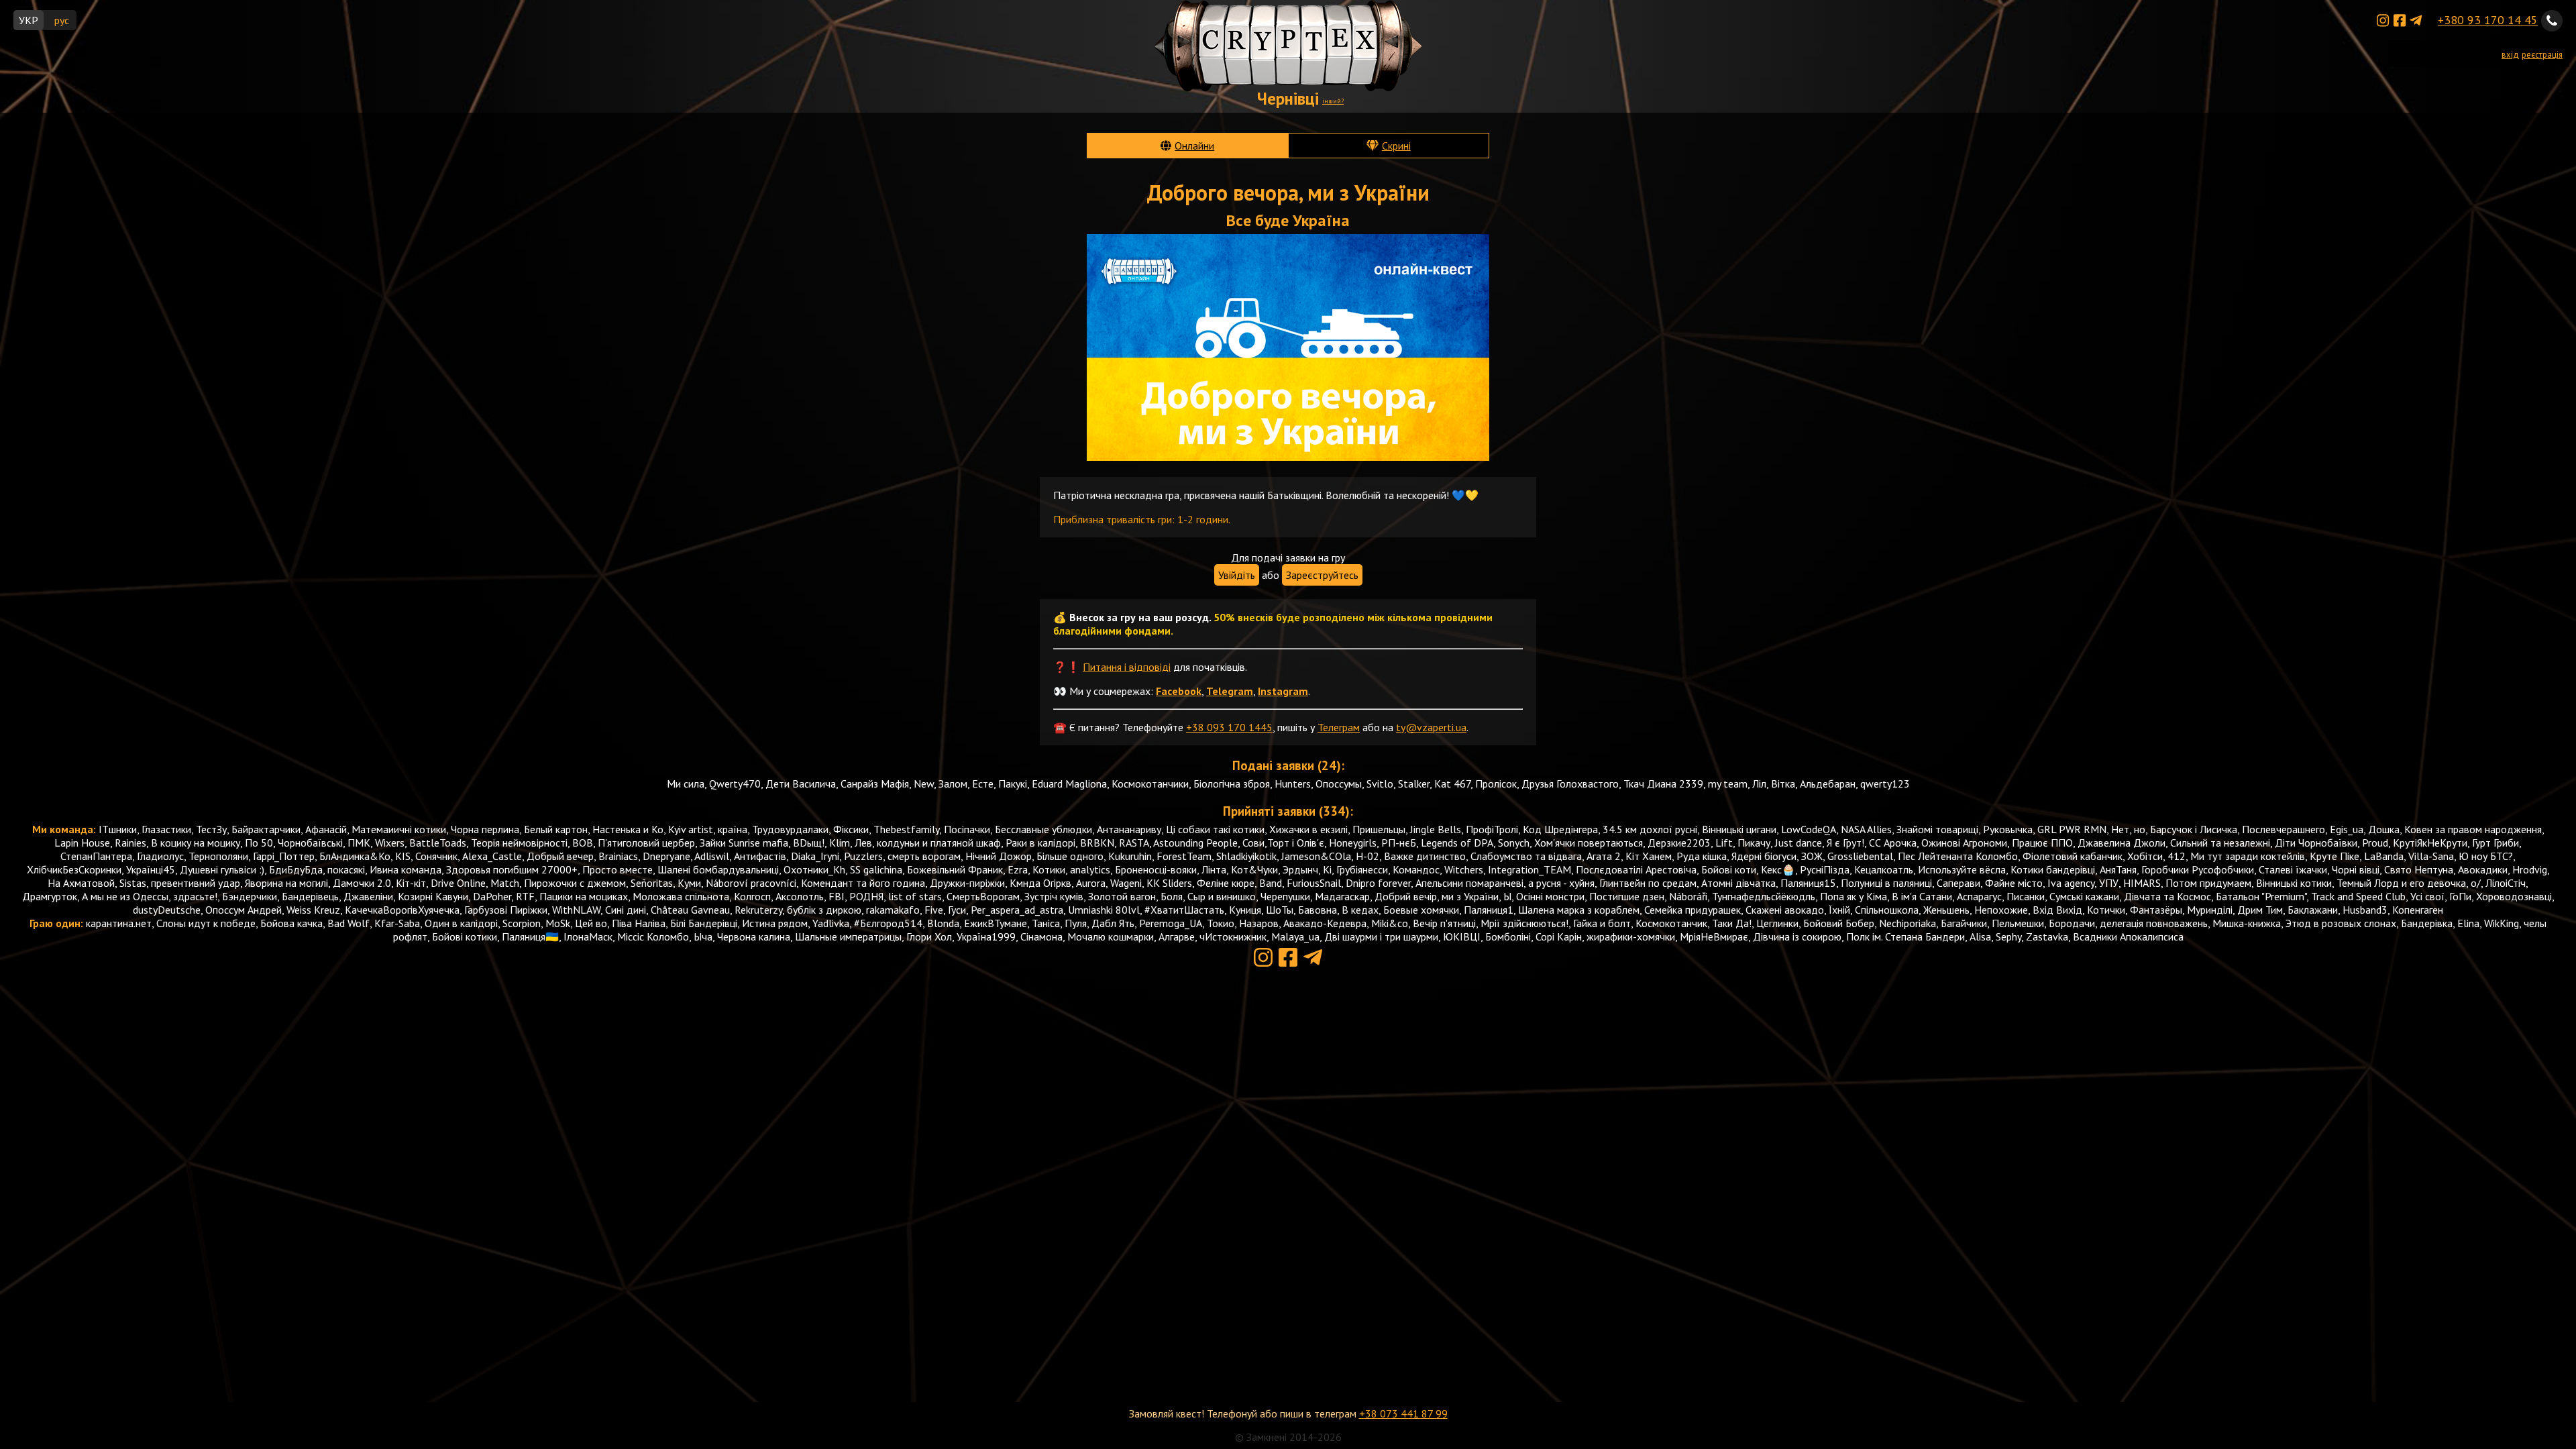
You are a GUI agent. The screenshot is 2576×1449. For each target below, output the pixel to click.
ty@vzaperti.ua (1431, 727)
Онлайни (1194, 146)
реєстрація (2542, 55)
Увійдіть (1237, 575)
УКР (29, 20)
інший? (1333, 101)
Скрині (1396, 146)
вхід (2510, 55)
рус (62, 20)
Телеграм (1339, 727)
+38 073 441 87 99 (1403, 1413)
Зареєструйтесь (1322, 575)
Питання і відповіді (1127, 667)
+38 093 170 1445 (1229, 727)
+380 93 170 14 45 (2488, 20)
